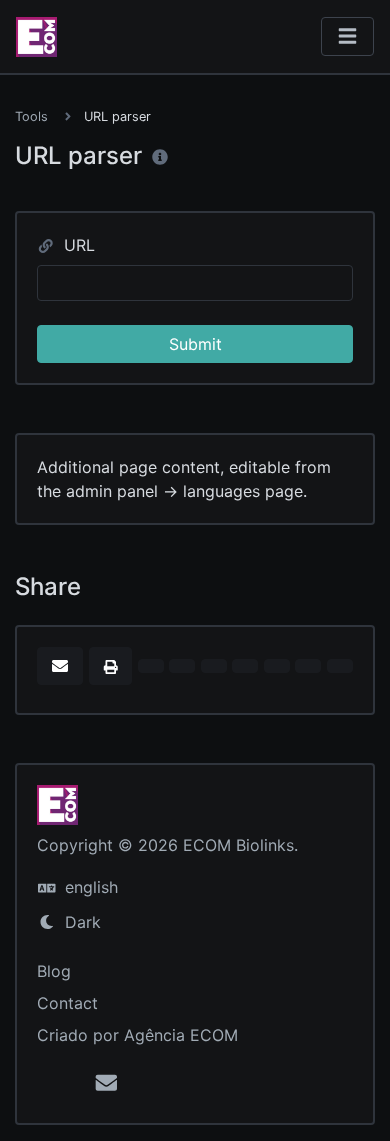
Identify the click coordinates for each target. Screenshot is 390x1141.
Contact (67, 1003)
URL (77, 245)
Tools (31, 116)
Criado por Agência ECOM (137, 1035)
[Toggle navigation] (347, 36)
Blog (54, 971)
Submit (195, 344)
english (89, 887)
